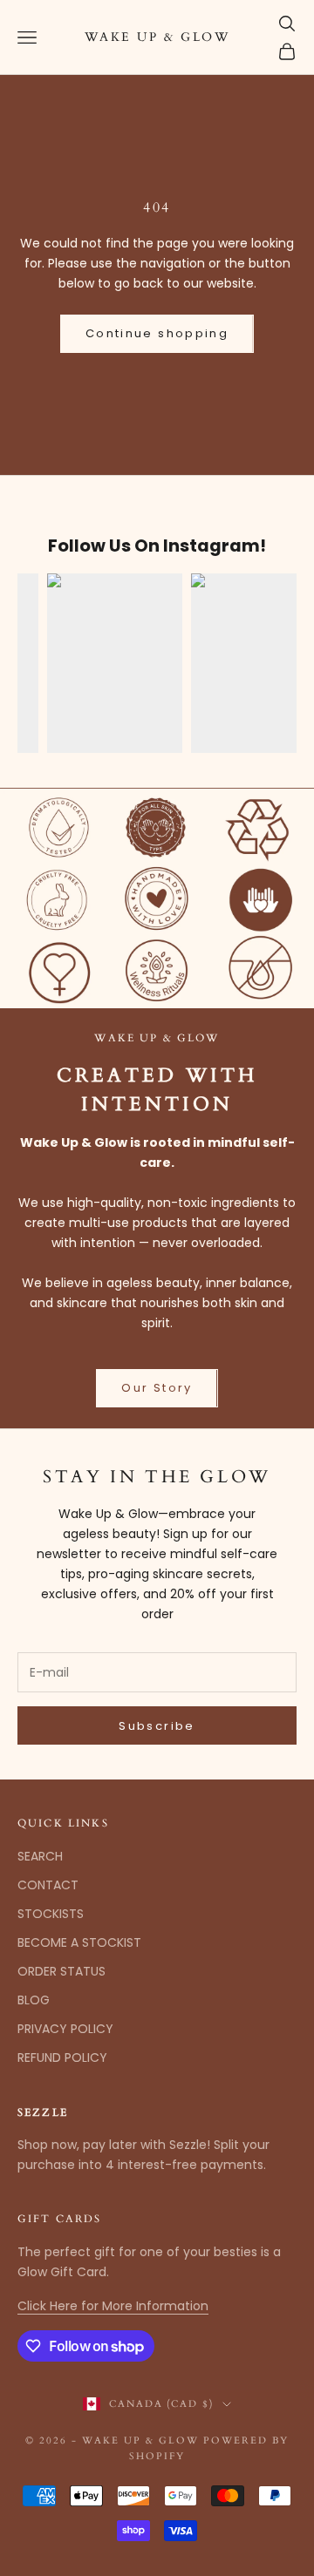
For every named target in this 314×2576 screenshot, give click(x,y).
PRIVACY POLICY (65, 2029)
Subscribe (157, 1726)
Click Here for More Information (113, 2306)
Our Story (157, 1388)
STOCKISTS (51, 1914)
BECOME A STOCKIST (79, 1942)
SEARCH (40, 1856)
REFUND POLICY (62, 2057)
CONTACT (48, 1885)
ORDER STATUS (61, 1971)
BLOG (34, 2000)
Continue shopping (157, 333)
